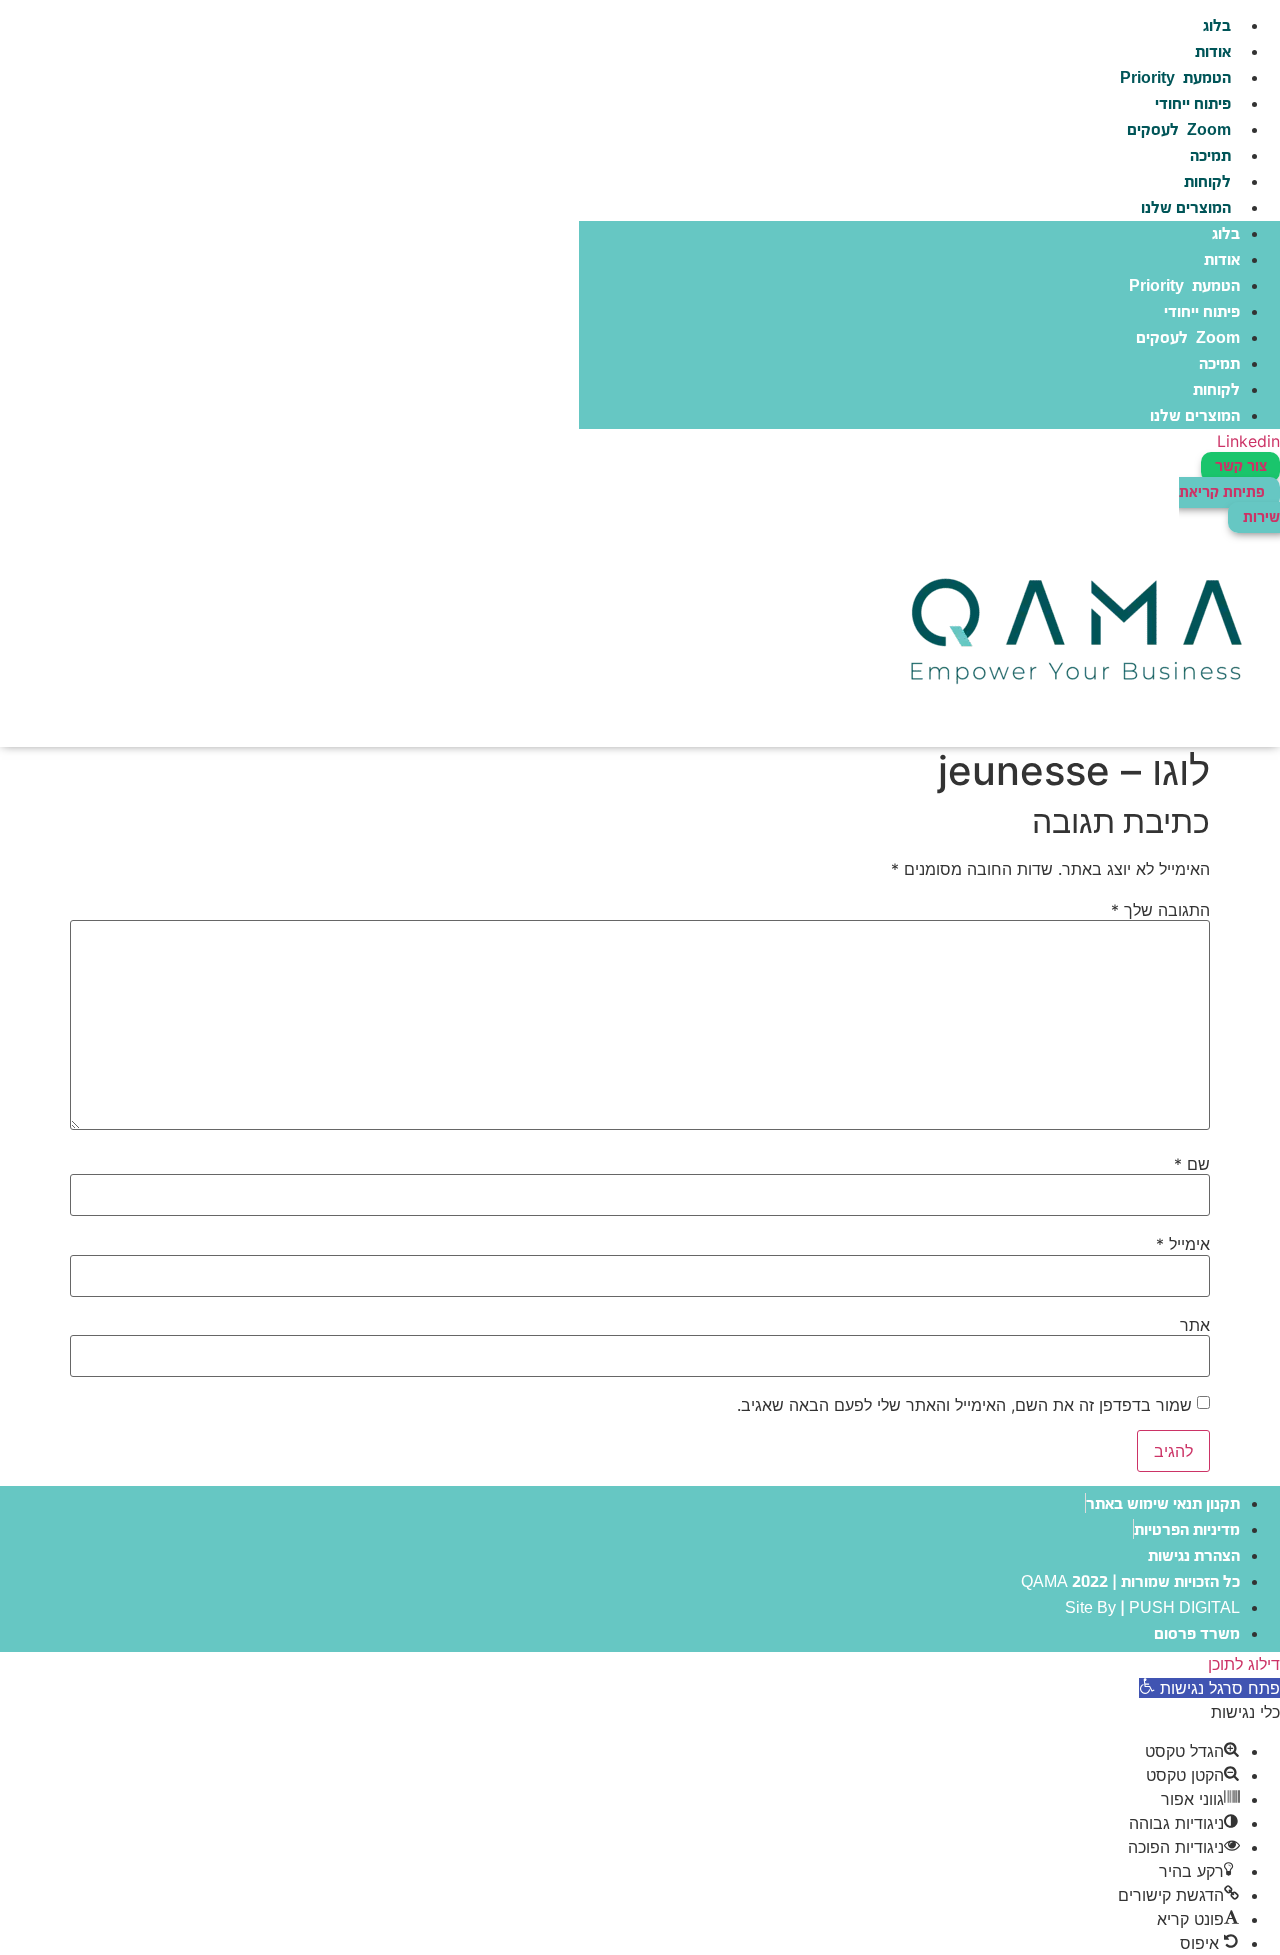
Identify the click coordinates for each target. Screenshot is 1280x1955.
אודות (1213, 52)
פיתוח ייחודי (1193, 104)
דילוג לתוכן (1244, 1664)
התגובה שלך (1160, 910)
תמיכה (1210, 156)
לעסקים (1179, 130)
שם (1192, 1164)
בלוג (1217, 26)
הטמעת (1175, 78)
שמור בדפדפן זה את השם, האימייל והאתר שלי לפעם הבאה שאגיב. (964, 1405)
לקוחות (1207, 182)
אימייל (1183, 1244)
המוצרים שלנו (1186, 208)
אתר (1195, 1325)
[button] (1209, 1688)
